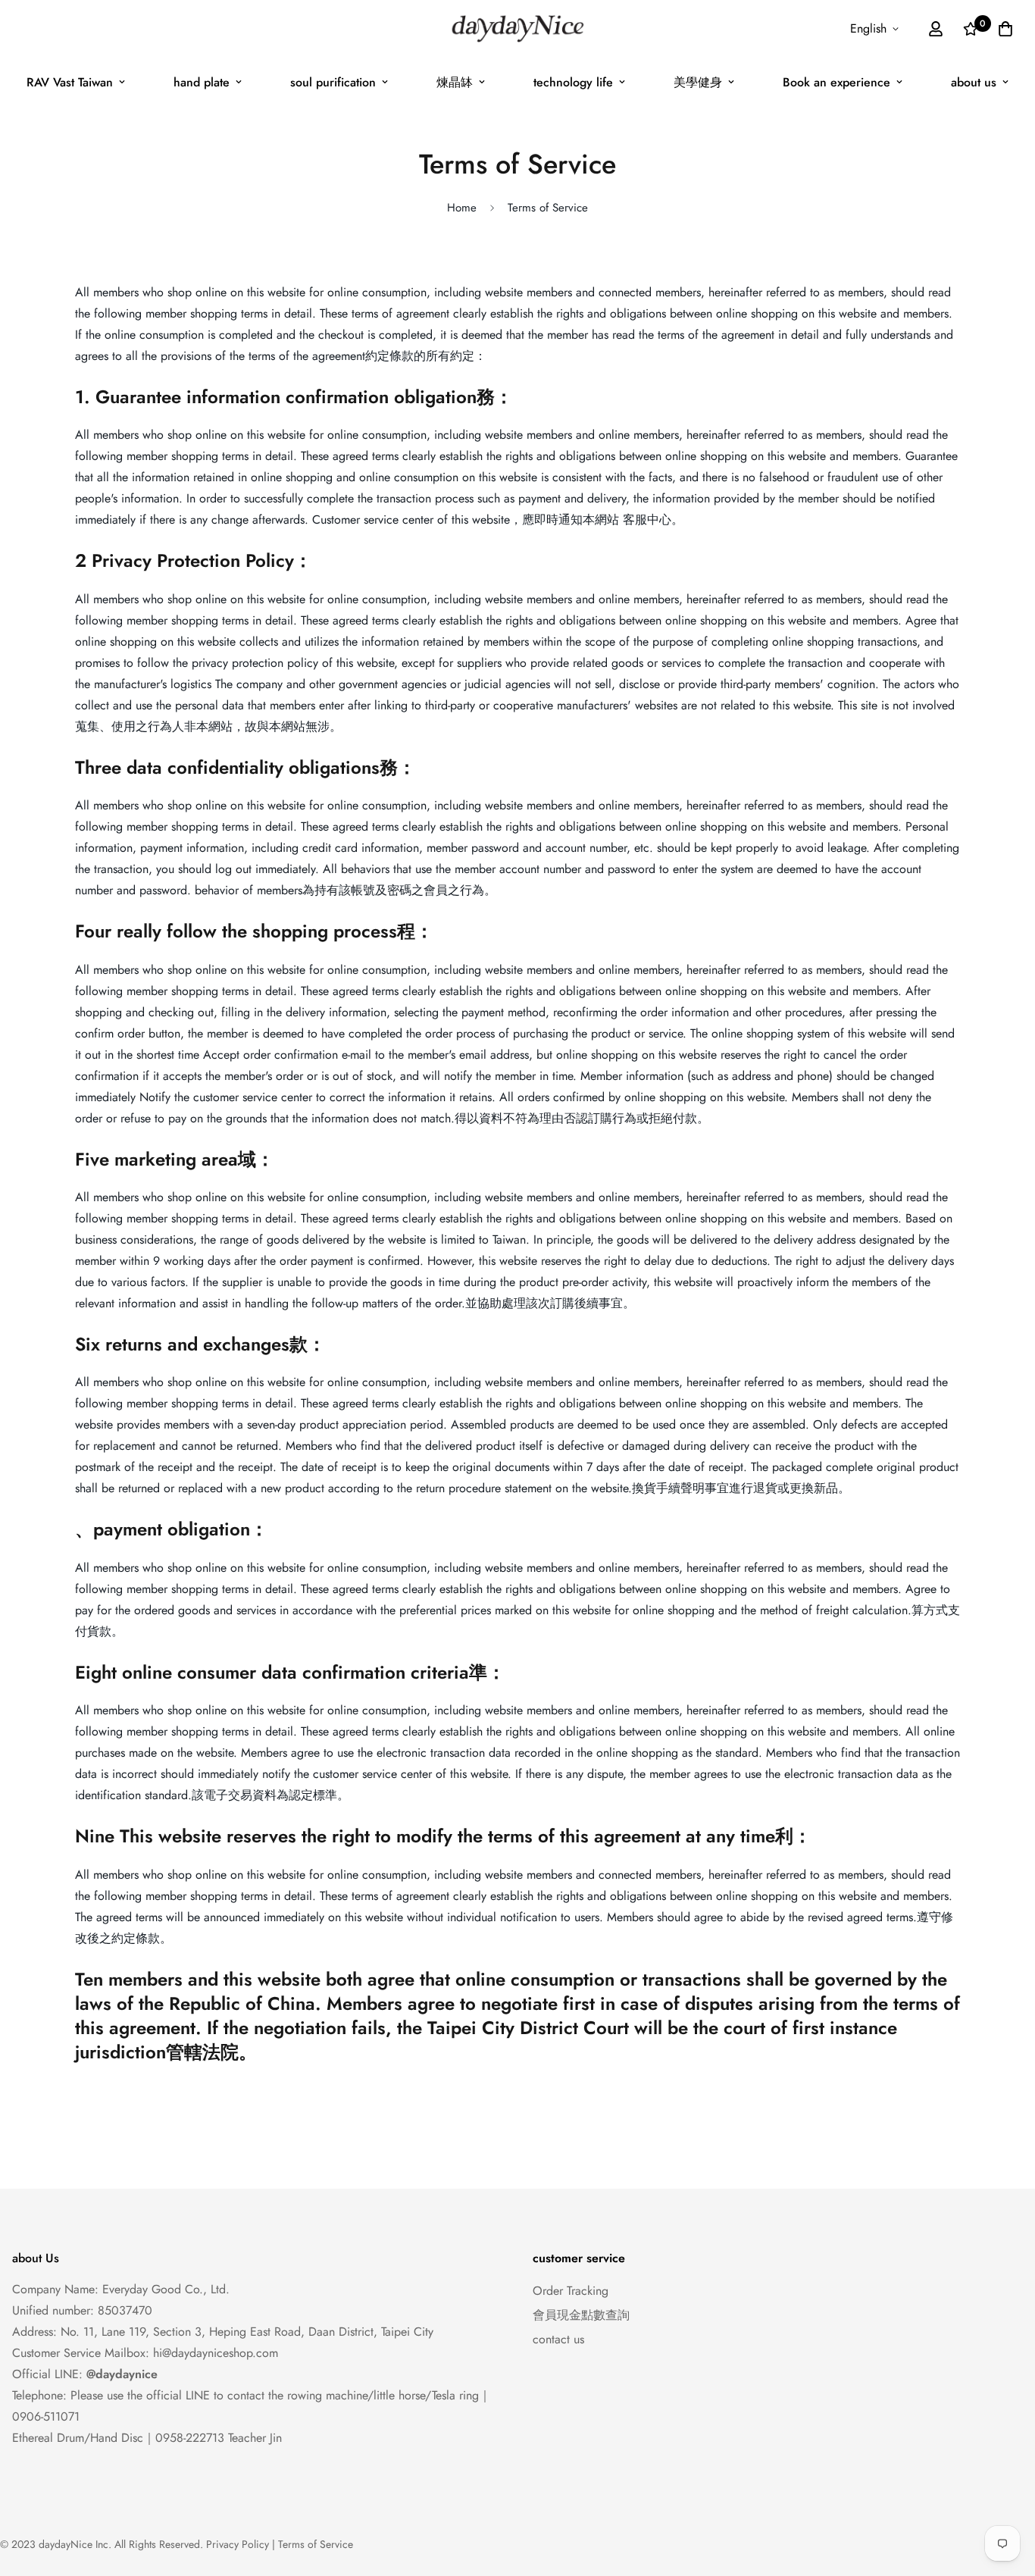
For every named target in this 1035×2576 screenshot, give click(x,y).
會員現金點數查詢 (581, 2315)
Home (462, 208)
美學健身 (698, 82)
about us (974, 82)
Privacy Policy (238, 2544)
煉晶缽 (455, 82)
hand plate (202, 82)
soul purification (333, 82)
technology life (573, 82)
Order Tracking (571, 2291)
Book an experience (836, 82)
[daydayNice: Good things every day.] (517, 29)
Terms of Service (316, 2544)
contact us (558, 2339)
